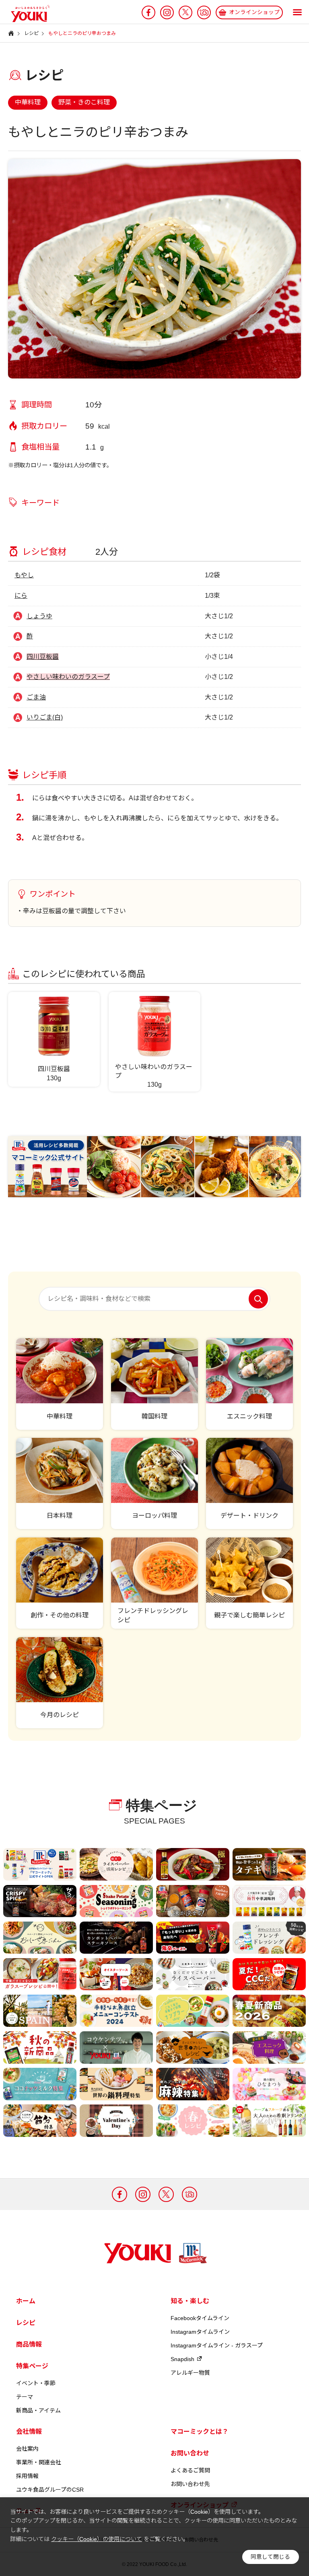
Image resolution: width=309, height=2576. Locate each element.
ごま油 (36, 697)
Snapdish (182, 2359)
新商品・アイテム (38, 2410)
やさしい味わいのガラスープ (68, 677)
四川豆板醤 (43, 657)
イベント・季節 (36, 2383)
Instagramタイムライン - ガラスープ (217, 2345)
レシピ (26, 2323)
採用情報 (27, 2476)
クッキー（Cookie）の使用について (97, 2539)
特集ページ (32, 2366)
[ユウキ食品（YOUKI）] (26, 14)
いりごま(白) (45, 717)
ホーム (26, 2301)
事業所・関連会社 (39, 2462)
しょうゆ (39, 616)
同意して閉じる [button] (270, 2557)
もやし (24, 575)
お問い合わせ (190, 2453)
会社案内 (27, 2449)
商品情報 (29, 2344)
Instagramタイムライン (200, 2332)
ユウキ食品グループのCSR (50, 2490)
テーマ (25, 2397)
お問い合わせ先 (190, 2484)
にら (21, 596)
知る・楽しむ (190, 2301)
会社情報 (29, 2432)
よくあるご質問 (190, 2470)
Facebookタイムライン (200, 2318)
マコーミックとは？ (200, 2432)
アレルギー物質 (190, 2373)
